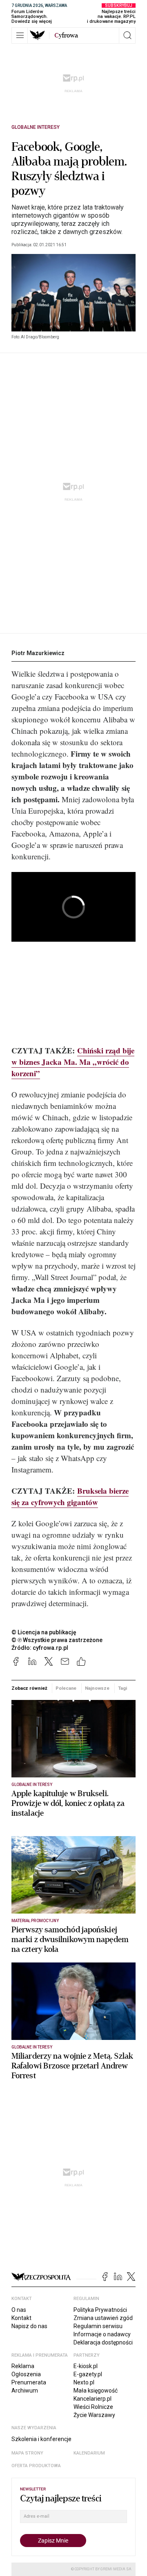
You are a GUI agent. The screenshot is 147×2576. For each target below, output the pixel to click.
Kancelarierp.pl (92, 2399)
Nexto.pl (84, 2382)
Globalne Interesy (36, 127)
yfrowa (66, 35)
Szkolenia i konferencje (41, 2439)
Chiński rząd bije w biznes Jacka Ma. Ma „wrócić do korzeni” (73, 1062)
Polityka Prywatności (100, 2310)
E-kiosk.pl (86, 2366)
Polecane (66, 1688)
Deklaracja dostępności (103, 2342)
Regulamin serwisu (98, 2326)
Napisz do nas (29, 2326)
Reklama (23, 2366)
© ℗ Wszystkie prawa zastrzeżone (57, 1640)
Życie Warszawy (94, 2415)
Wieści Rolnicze (93, 2407)
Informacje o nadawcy (102, 2334)
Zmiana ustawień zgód (103, 2318)
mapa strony (27, 2453)
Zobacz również (29, 1688)
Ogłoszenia (26, 2374)
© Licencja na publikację (44, 1632)
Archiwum (25, 2391)
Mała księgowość (96, 2391)
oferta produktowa (36, 2466)
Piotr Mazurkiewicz (38, 653)
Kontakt (21, 2318)
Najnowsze (97, 1688)
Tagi (122, 1688)
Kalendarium (89, 2453)
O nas (19, 2310)
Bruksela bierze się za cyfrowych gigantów (70, 1496)
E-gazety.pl (88, 2374)
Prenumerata (29, 2382)
